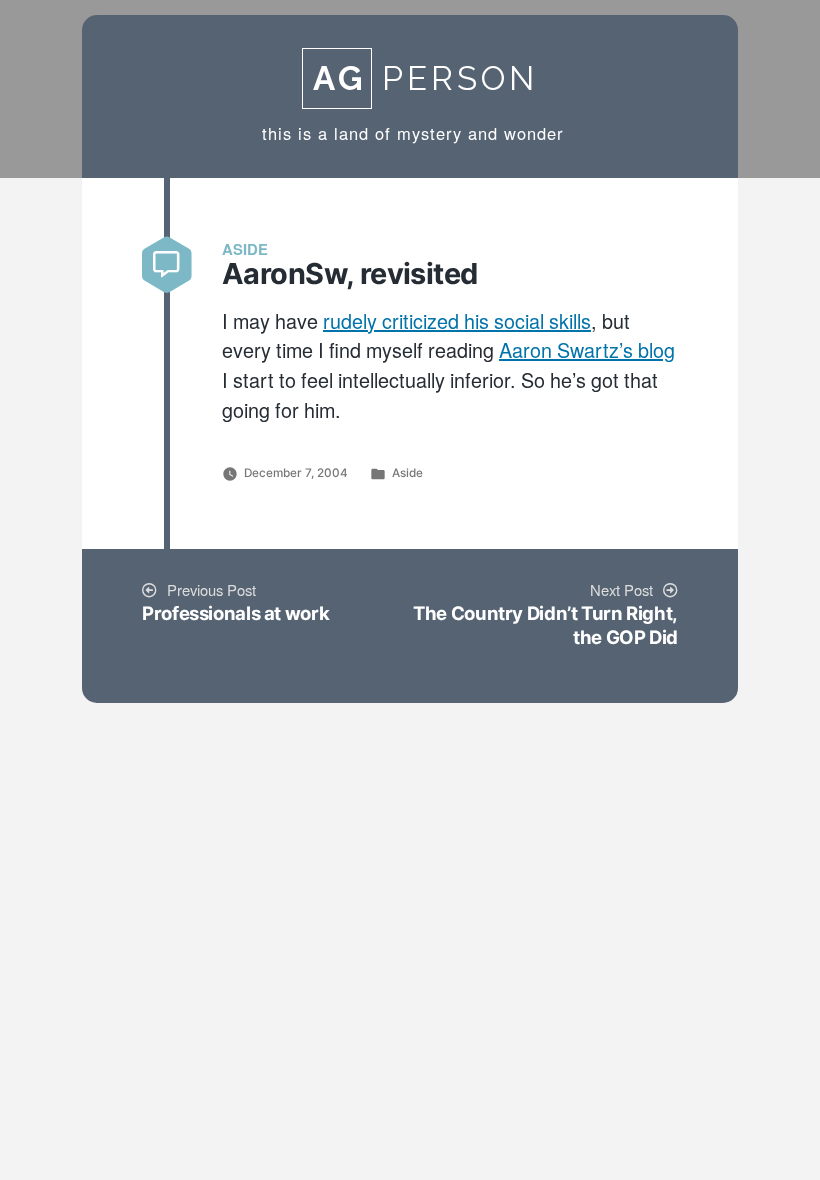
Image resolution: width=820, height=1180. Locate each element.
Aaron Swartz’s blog (587, 352)
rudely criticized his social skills (457, 323)
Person (425, 78)
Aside (407, 473)
